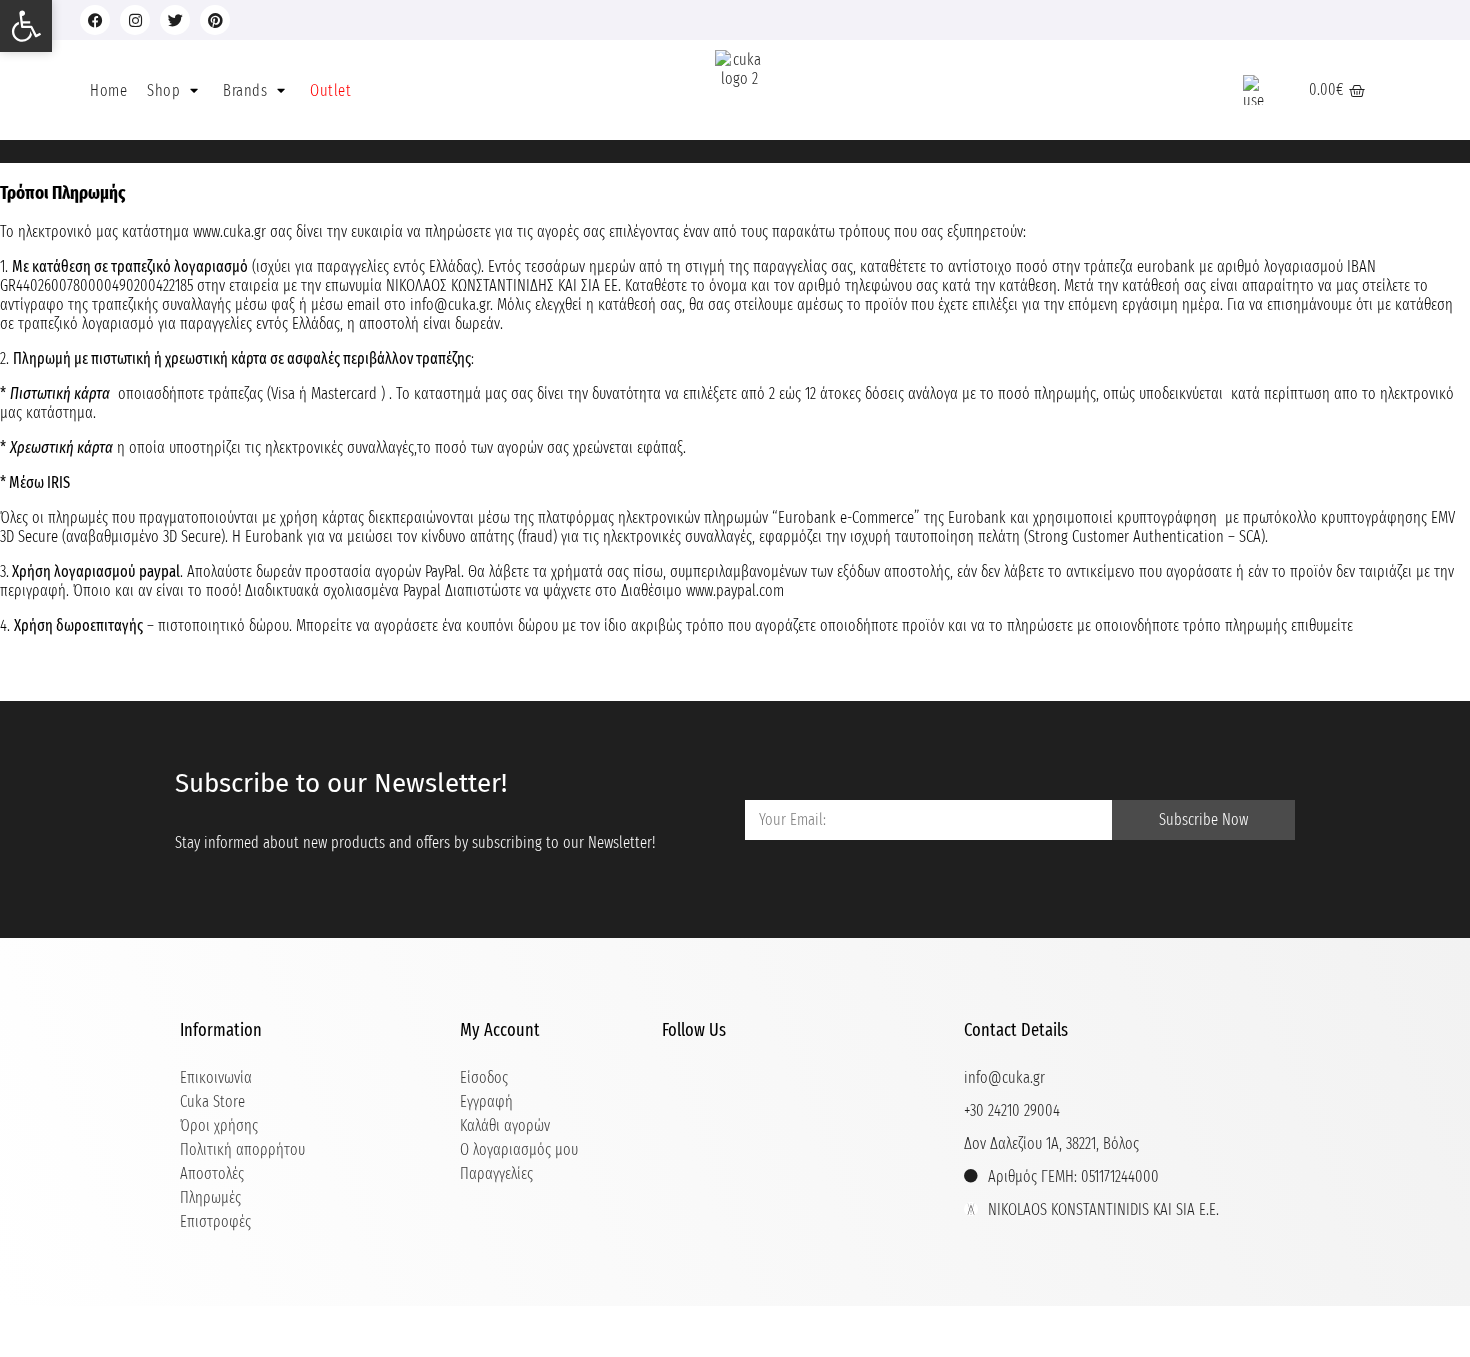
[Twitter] (175, 20)
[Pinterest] (215, 20)
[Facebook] (95, 20)
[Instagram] (135, 20)
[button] (175, 90)
